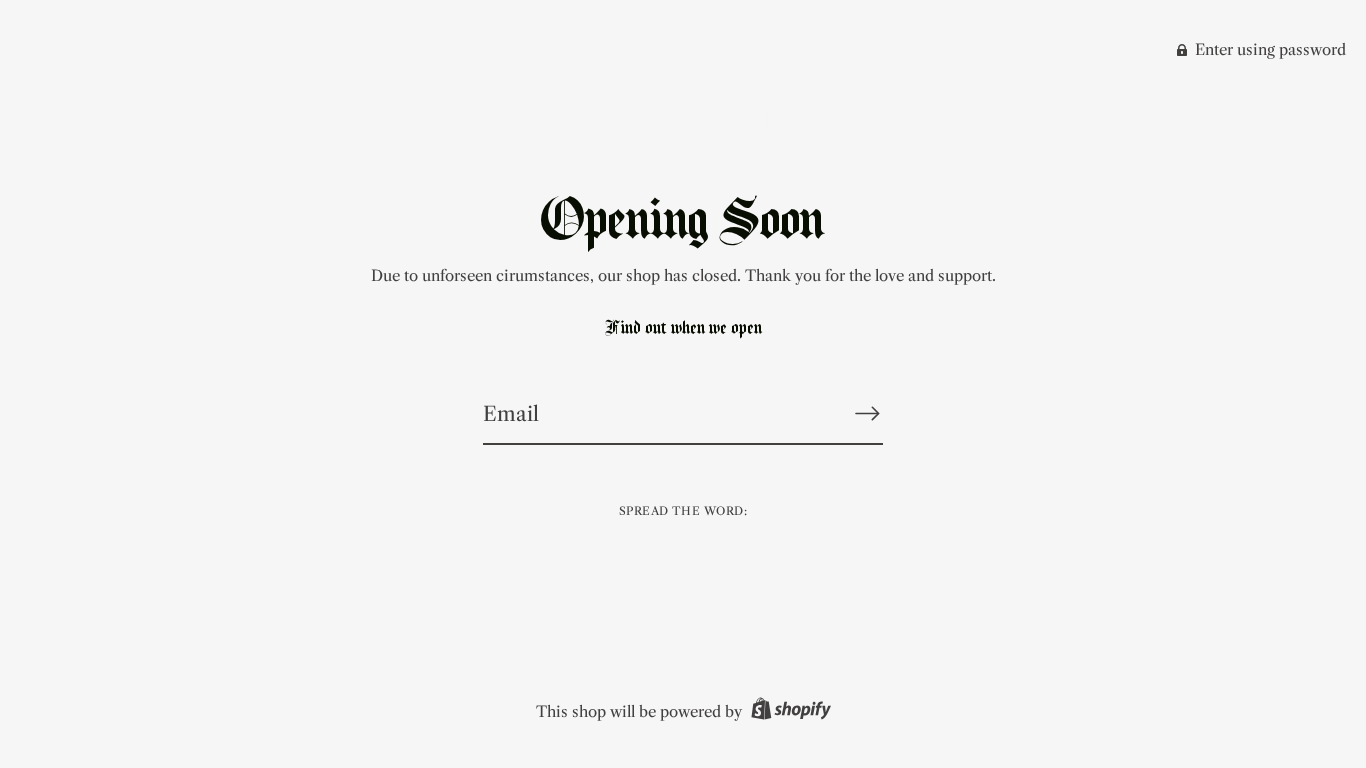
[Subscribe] (867, 413)
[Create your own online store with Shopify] (788, 711)
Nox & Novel (683, 120)
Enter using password (1268, 49)
